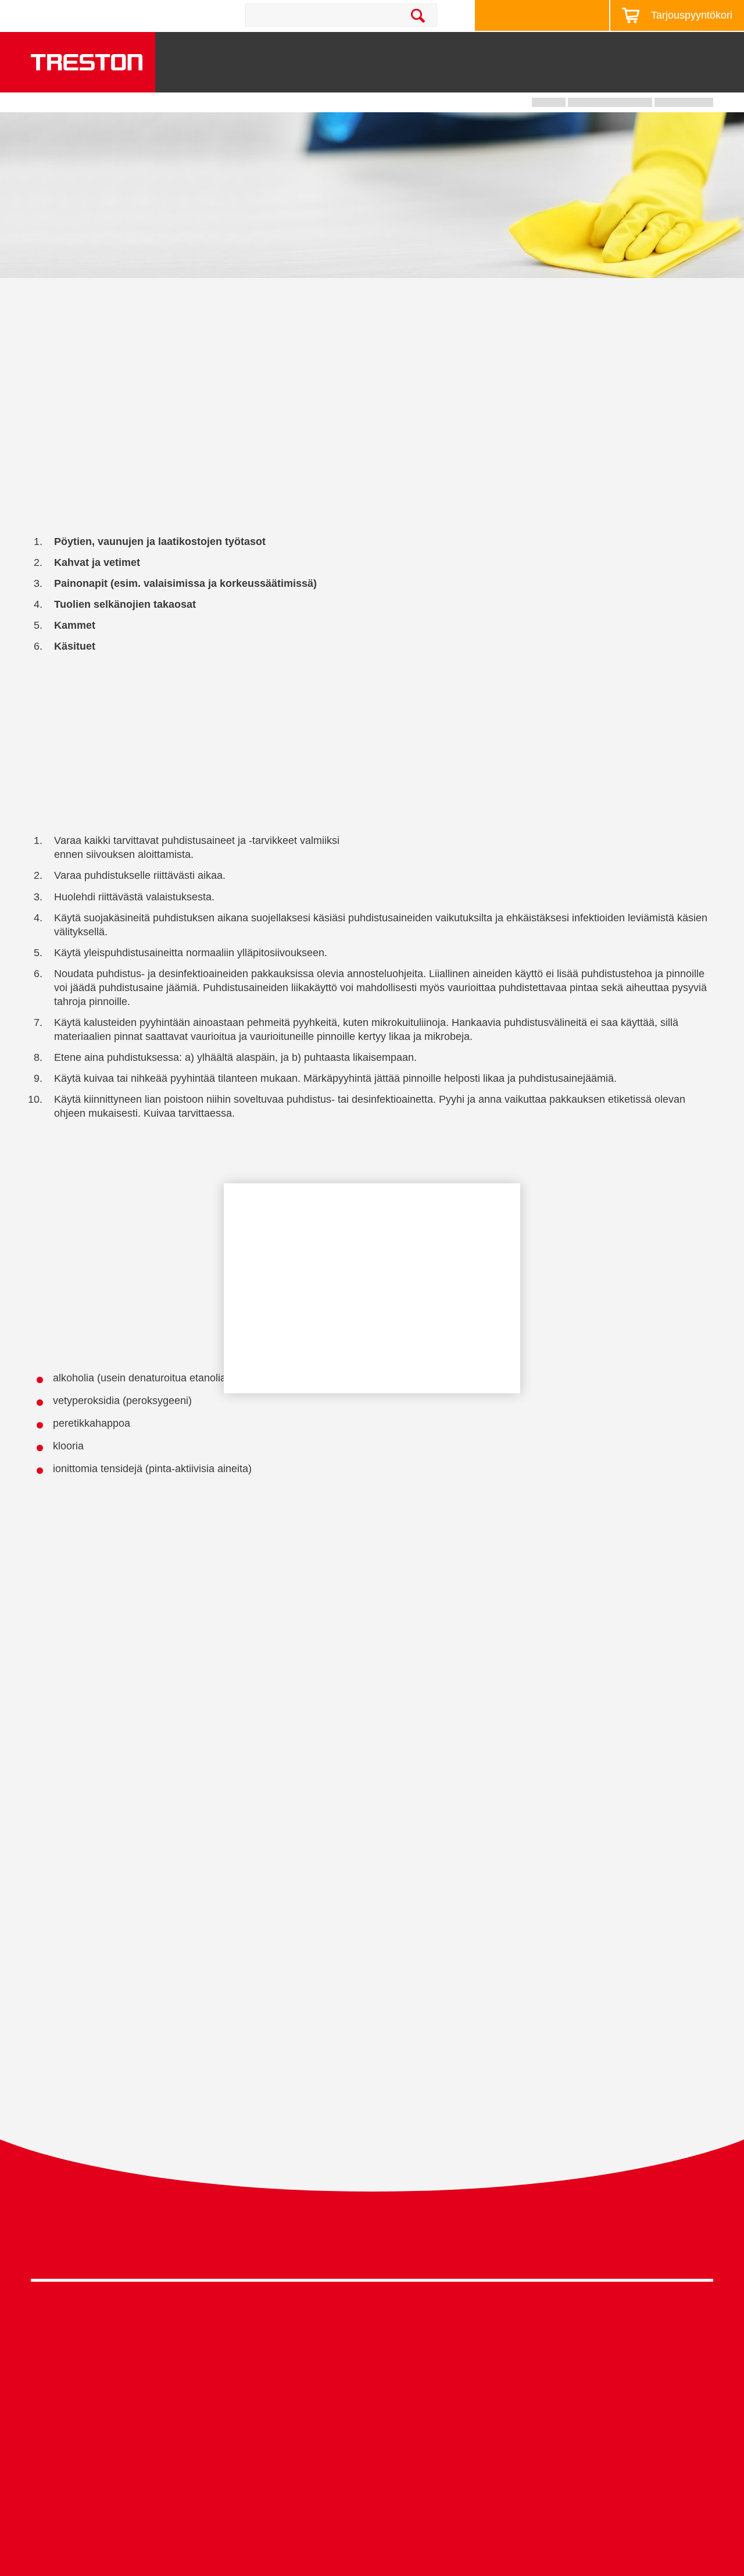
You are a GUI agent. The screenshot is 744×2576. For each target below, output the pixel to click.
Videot (556, 2365)
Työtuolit (702, 77)
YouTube (700, 2246)
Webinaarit (565, 2383)
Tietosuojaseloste (612, 2243)
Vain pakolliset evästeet (439, 1322)
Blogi (574, 48)
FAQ (381, 2484)
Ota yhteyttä (160, 15)
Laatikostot (482, 77)
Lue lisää (262, 1289)
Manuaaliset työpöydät (248, 2401)
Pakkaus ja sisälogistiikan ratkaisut (444, 2448)
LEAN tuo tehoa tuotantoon (428, 2412)
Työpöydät (273, 77)
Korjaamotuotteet (237, 2330)
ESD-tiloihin (654, 1728)
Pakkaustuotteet (235, 2365)
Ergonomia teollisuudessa (426, 2376)
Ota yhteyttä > (78, 2518)
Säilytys (346, 77)
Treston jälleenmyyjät (586, 2437)
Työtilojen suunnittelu (416, 2341)
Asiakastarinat (572, 2419)
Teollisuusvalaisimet (595, 77)
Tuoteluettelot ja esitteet (591, 2347)
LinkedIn (678, 2246)
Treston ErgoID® (407, 2466)
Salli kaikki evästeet (305, 1322)
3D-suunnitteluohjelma (589, 2330)
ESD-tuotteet (228, 2347)
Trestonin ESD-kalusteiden (462, 1620)
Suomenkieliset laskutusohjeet (605, 2455)
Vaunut (409, 77)
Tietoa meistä (633, 48)
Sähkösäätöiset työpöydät (255, 2383)
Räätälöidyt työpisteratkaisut (430, 2359)
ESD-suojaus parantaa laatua (433, 2394)
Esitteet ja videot (459, 48)
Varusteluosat (59, 2437)
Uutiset (528, 48)
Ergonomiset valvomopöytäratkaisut (446, 2430)
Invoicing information (585, 2473)
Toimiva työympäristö (362, 48)
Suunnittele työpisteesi (536, 15)
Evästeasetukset (372, 1359)
